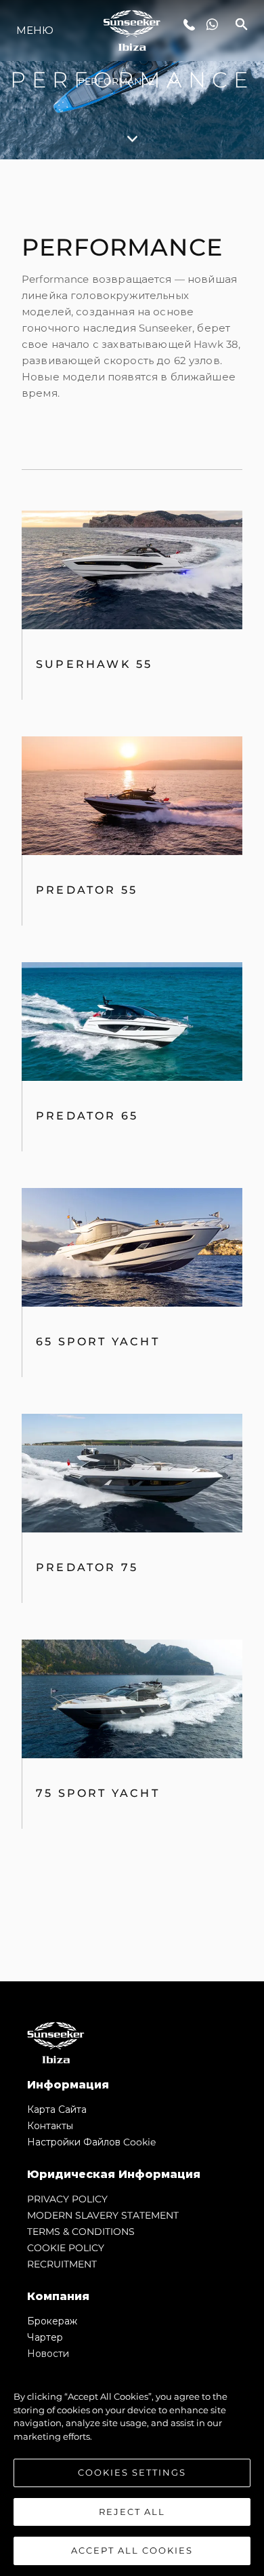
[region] (132, 2467)
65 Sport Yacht (98, 1342)
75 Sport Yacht (98, 1793)
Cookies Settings (132, 2472)
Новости (48, 2354)
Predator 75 (87, 1567)
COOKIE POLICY (66, 2248)
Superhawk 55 (94, 664)
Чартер (45, 2337)
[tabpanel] (132, 1070)
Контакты (50, 2126)
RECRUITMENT (62, 2264)
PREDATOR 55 (87, 890)
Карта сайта (57, 2109)
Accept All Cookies (132, 2550)
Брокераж (52, 2321)
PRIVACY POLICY (67, 2199)
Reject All (132, 2512)
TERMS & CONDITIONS (81, 2232)
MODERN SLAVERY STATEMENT (103, 2215)
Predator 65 (87, 1116)
